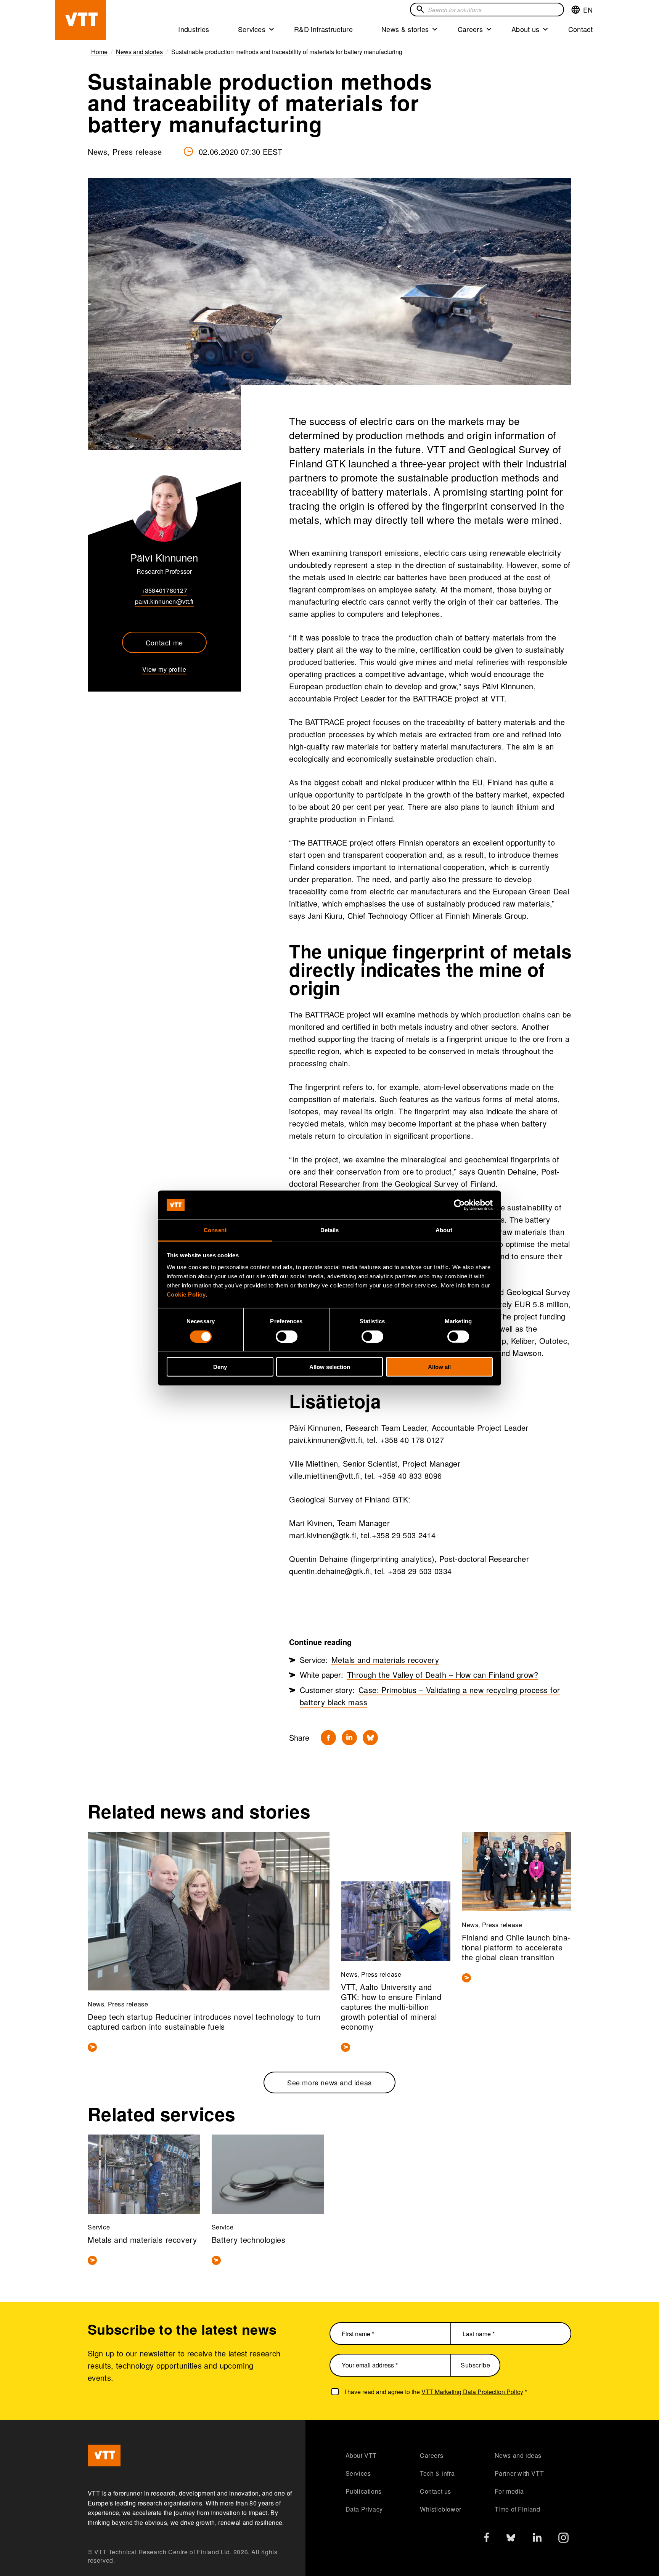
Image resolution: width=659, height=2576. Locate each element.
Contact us (436, 2491)
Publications (364, 2491)
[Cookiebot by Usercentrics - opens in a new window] (459, 1205)
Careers (470, 29)
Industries (194, 29)
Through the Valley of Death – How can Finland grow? (443, 1675)
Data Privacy (364, 2509)
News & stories (405, 29)
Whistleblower (441, 2509)
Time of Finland (518, 2509)
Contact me (164, 642)
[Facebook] (328, 1738)
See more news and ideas (329, 2082)
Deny (220, 1367)
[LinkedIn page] (537, 2538)
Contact (580, 29)
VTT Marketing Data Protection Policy (472, 2392)
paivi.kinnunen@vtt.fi (164, 601)
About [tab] (444, 1230)
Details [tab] (330, 1230)
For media (509, 2491)
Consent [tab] (215, 1230)
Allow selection (330, 1367)
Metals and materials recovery (385, 1660)
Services (252, 29)
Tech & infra (437, 2473)
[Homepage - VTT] (80, 20)
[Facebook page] (487, 2539)
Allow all (439, 1367)
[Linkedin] (349, 1738)
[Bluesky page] (511, 2540)
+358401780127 (164, 590)
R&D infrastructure (323, 29)
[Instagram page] (563, 2540)
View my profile (164, 669)
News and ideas (518, 2455)
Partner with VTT (519, 2473)
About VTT (361, 2455)
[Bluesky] (370, 1738)
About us (526, 29)
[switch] (287, 1336)
